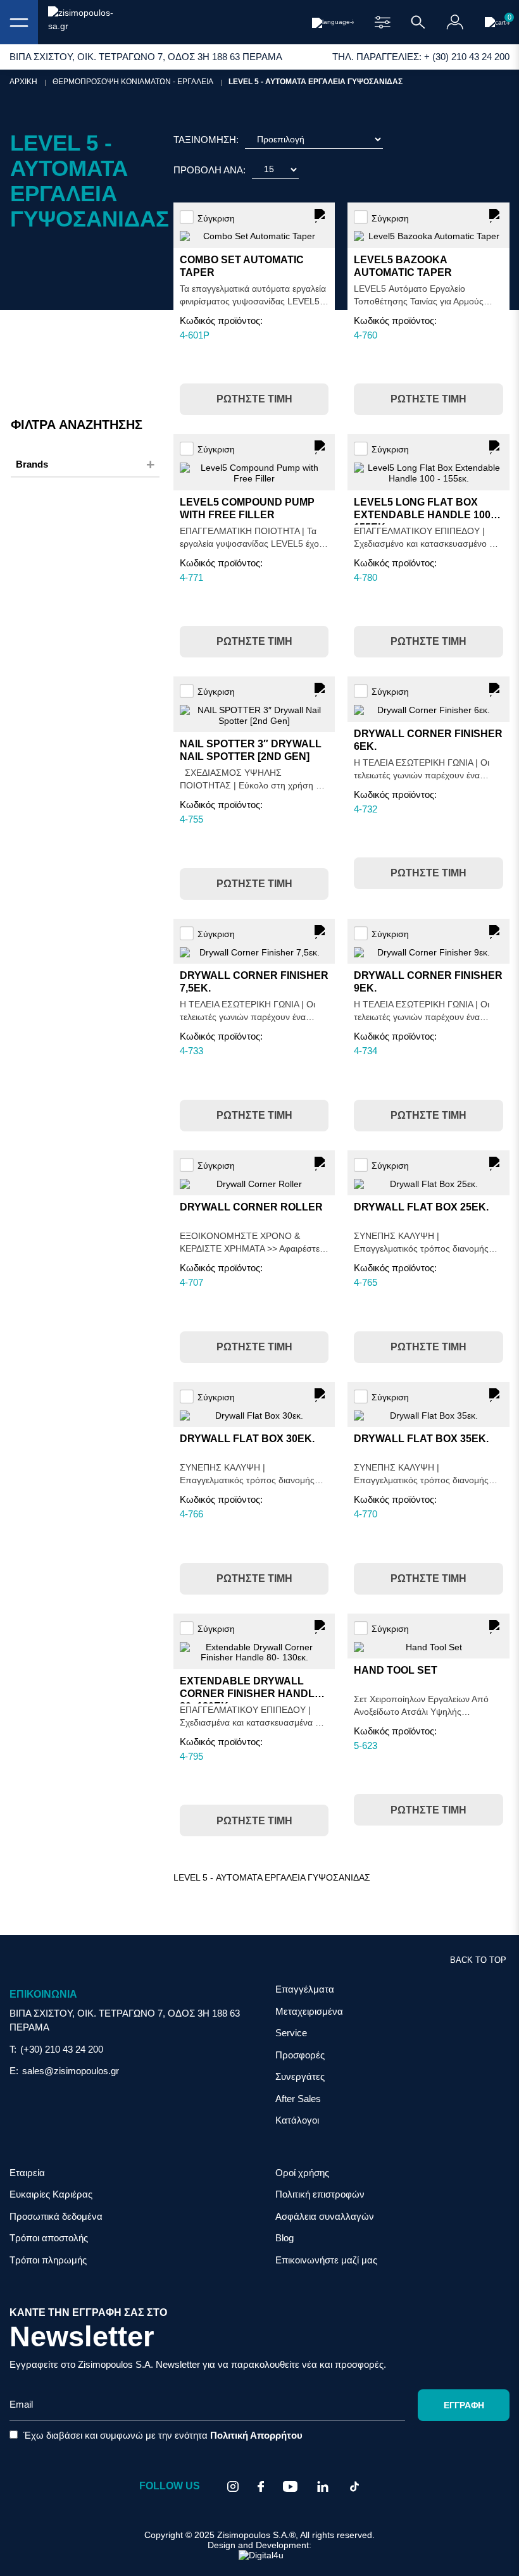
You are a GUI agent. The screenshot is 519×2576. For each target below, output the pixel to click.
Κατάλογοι (297, 2120)
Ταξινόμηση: (206, 140)
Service (291, 2033)
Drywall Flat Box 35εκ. (421, 1439)
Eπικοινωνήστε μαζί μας (326, 2260)
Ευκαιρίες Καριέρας (51, 2194)
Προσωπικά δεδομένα (56, 2216)
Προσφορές (300, 2055)
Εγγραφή (464, 2405)
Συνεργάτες (300, 2076)
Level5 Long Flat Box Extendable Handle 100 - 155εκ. (425, 515)
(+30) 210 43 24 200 (62, 2049)
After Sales (298, 2099)
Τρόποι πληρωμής (48, 2260)
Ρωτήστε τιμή (254, 399)
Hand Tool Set (396, 1670)
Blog (285, 2238)
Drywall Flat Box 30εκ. (247, 1439)
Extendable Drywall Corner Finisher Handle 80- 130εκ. (251, 1694)
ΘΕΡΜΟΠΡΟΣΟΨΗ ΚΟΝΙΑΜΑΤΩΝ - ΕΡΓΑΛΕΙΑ (133, 82)
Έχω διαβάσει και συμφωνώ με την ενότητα (162, 2435)
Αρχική (23, 82)
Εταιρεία (27, 2173)
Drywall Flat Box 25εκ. (421, 1207)
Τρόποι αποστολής (49, 2238)
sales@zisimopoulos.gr (71, 2071)
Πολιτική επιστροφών (320, 2194)
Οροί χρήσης (302, 2173)
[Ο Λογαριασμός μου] (455, 22)
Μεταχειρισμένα (309, 2011)
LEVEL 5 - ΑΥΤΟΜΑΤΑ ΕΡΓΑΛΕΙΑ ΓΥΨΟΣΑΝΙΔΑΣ (316, 82)
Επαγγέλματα (305, 1989)
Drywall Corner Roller (251, 1207)
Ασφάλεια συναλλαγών (325, 2216)
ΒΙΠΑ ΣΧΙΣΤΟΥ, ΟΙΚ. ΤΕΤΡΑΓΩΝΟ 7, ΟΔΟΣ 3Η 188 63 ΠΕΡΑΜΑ (125, 2020)
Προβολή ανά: (209, 170)
